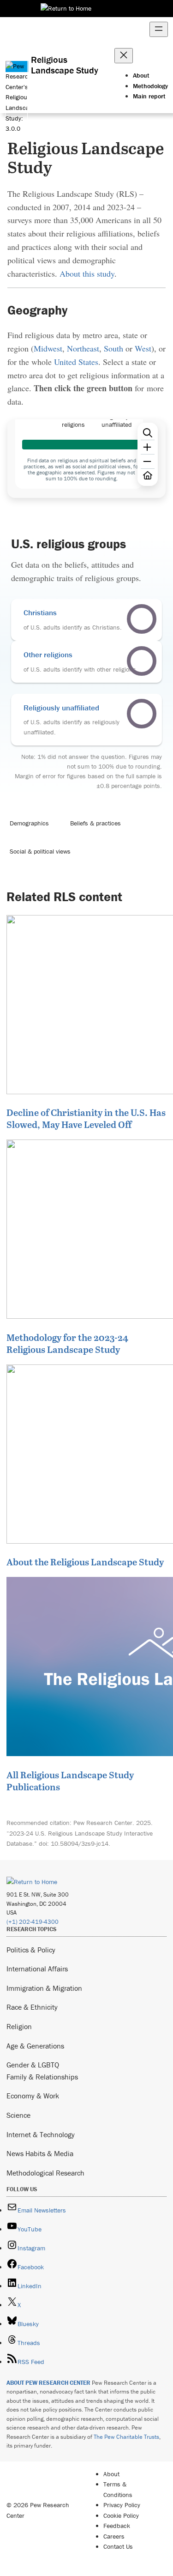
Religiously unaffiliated (61, 708)
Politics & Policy (31, 1950)
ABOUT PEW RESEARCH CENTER (48, 2383)
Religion (19, 2026)
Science (18, 2115)
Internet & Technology (41, 2134)
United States (76, 362)
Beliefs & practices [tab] (95, 823)
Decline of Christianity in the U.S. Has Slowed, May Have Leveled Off (86, 1118)
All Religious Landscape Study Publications (70, 1781)
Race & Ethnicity (32, 2007)
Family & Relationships (42, 2077)
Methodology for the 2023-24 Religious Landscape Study (67, 1343)
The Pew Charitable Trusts (126, 2437)
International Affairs (37, 1969)
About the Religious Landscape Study (85, 1562)
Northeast (83, 348)
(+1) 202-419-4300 (33, 1922)
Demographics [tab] (29, 823)
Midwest (48, 348)
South (113, 348)
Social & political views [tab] (40, 851)
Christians (40, 612)
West (143, 348)
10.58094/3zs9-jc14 (80, 1843)
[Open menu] (159, 29)
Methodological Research (45, 2173)
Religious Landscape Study (65, 65)
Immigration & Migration (44, 1988)
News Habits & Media (40, 2153)
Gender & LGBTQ (33, 2065)
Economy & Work (33, 2096)
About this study (87, 273)
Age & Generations (35, 2046)
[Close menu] (124, 56)
